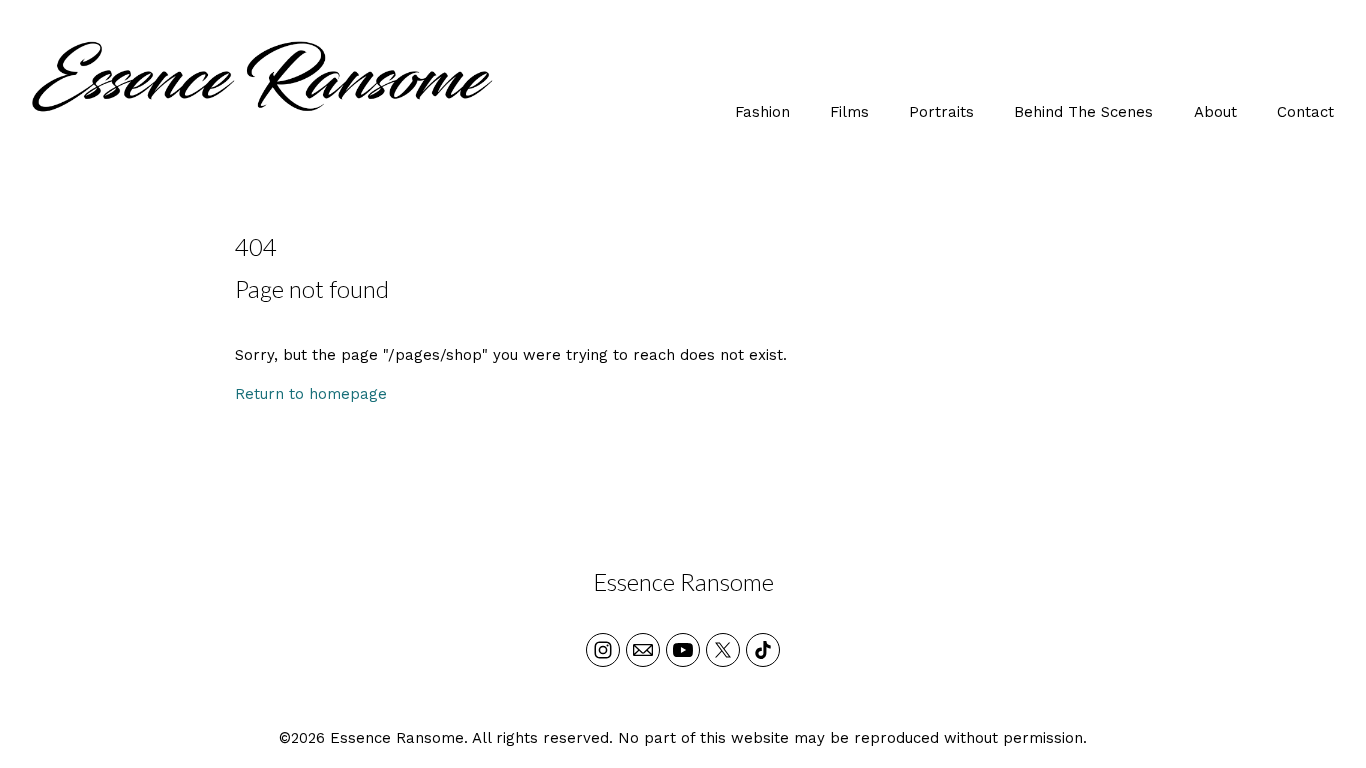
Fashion (762, 112)
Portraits (941, 112)
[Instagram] (603, 650)
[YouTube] (683, 650)
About (1215, 112)
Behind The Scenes (1083, 112)
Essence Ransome (683, 581)
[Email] (643, 650)
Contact (1305, 112)
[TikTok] (763, 650)
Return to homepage (311, 394)
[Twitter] (723, 650)
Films (849, 112)
